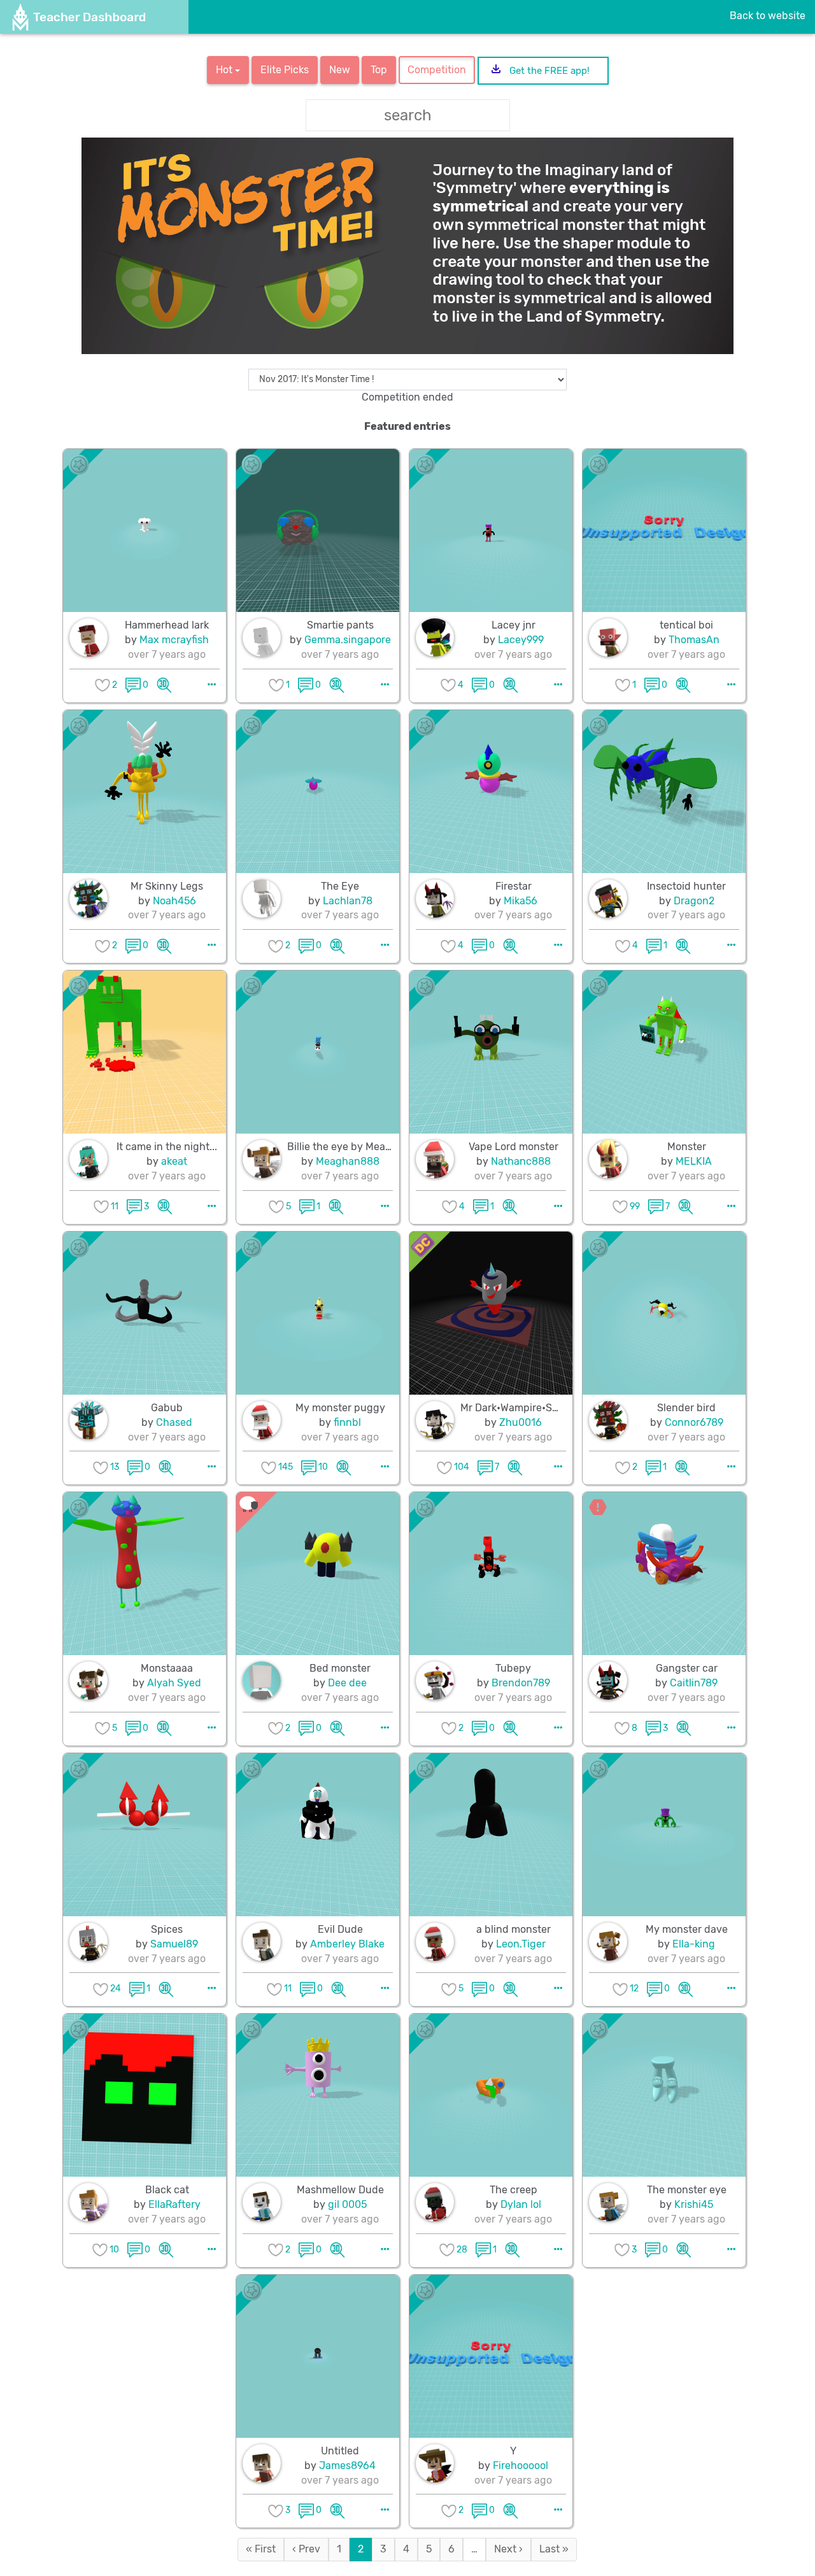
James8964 (347, 2466)
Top (379, 70)
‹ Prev (306, 2549)
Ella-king (694, 1944)
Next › (508, 2549)
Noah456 (174, 901)
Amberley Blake (347, 1944)
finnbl (347, 1422)
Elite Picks (285, 70)
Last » (554, 2549)
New (340, 70)
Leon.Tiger (521, 1944)
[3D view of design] (164, 685)
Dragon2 (694, 901)
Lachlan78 (348, 901)
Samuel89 (174, 1944)
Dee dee (347, 1683)
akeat (174, 1161)
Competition (437, 70)
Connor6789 (694, 1422)
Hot (225, 70)
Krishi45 (694, 2204)
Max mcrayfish (174, 640)
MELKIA (694, 1161)
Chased (174, 1422)
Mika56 (521, 901)
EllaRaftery (174, 2204)
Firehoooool (521, 2466)
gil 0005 (347, 2204)
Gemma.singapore (348, 640)
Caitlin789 (694, 1683)
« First (261, 2549)
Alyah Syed (174, 1683)
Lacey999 (521, 640)
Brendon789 (521, 1683)
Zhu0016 (521, 1422)
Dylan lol (521, 2204)
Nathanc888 (521, 1161)
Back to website (768, 16)
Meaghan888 (348, 1161)
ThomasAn (694, 640)
